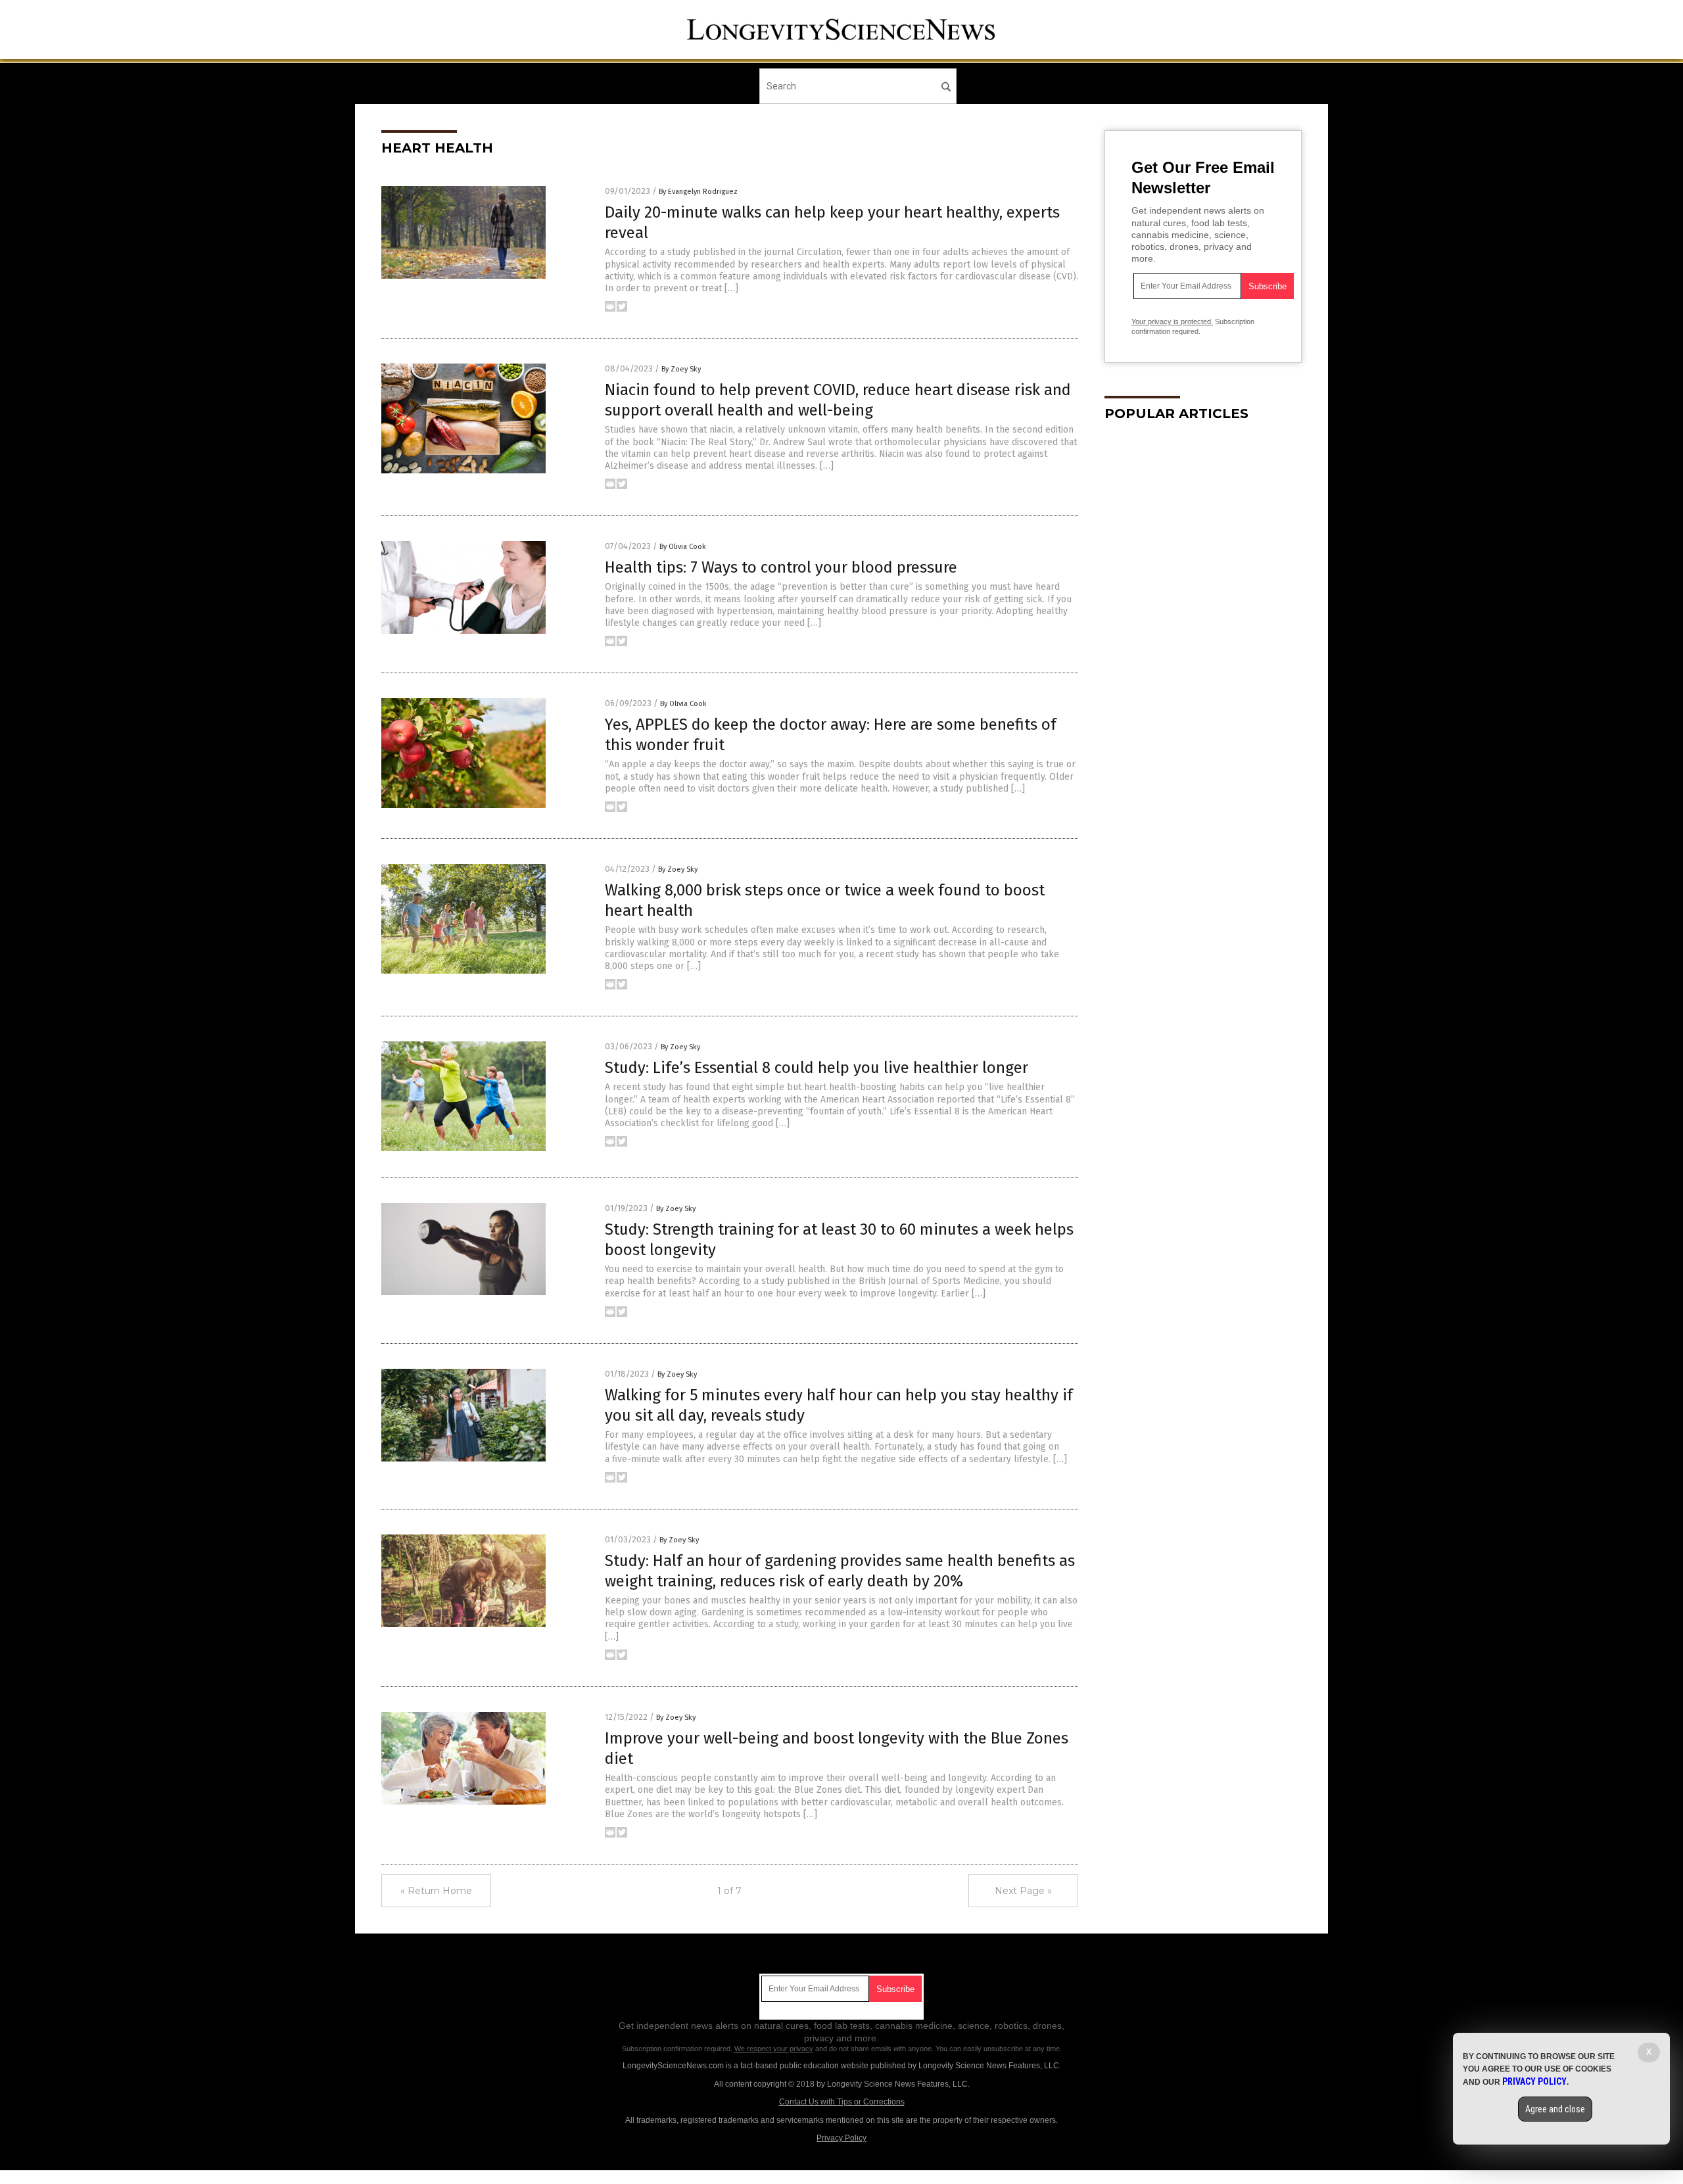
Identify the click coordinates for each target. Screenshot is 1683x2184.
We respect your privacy (774, 2049)
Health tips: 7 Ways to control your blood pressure (781, 567)
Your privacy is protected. (1172, 321)
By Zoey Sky (681, 369)
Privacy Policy (841, 2138)
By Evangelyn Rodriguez (698, 192)
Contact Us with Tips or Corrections (842, 2102)
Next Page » (1023, 1891)
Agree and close (1555, 2109)
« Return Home (436, 1891)
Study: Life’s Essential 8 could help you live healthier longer (817, 1068)
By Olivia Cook (683, 547)
